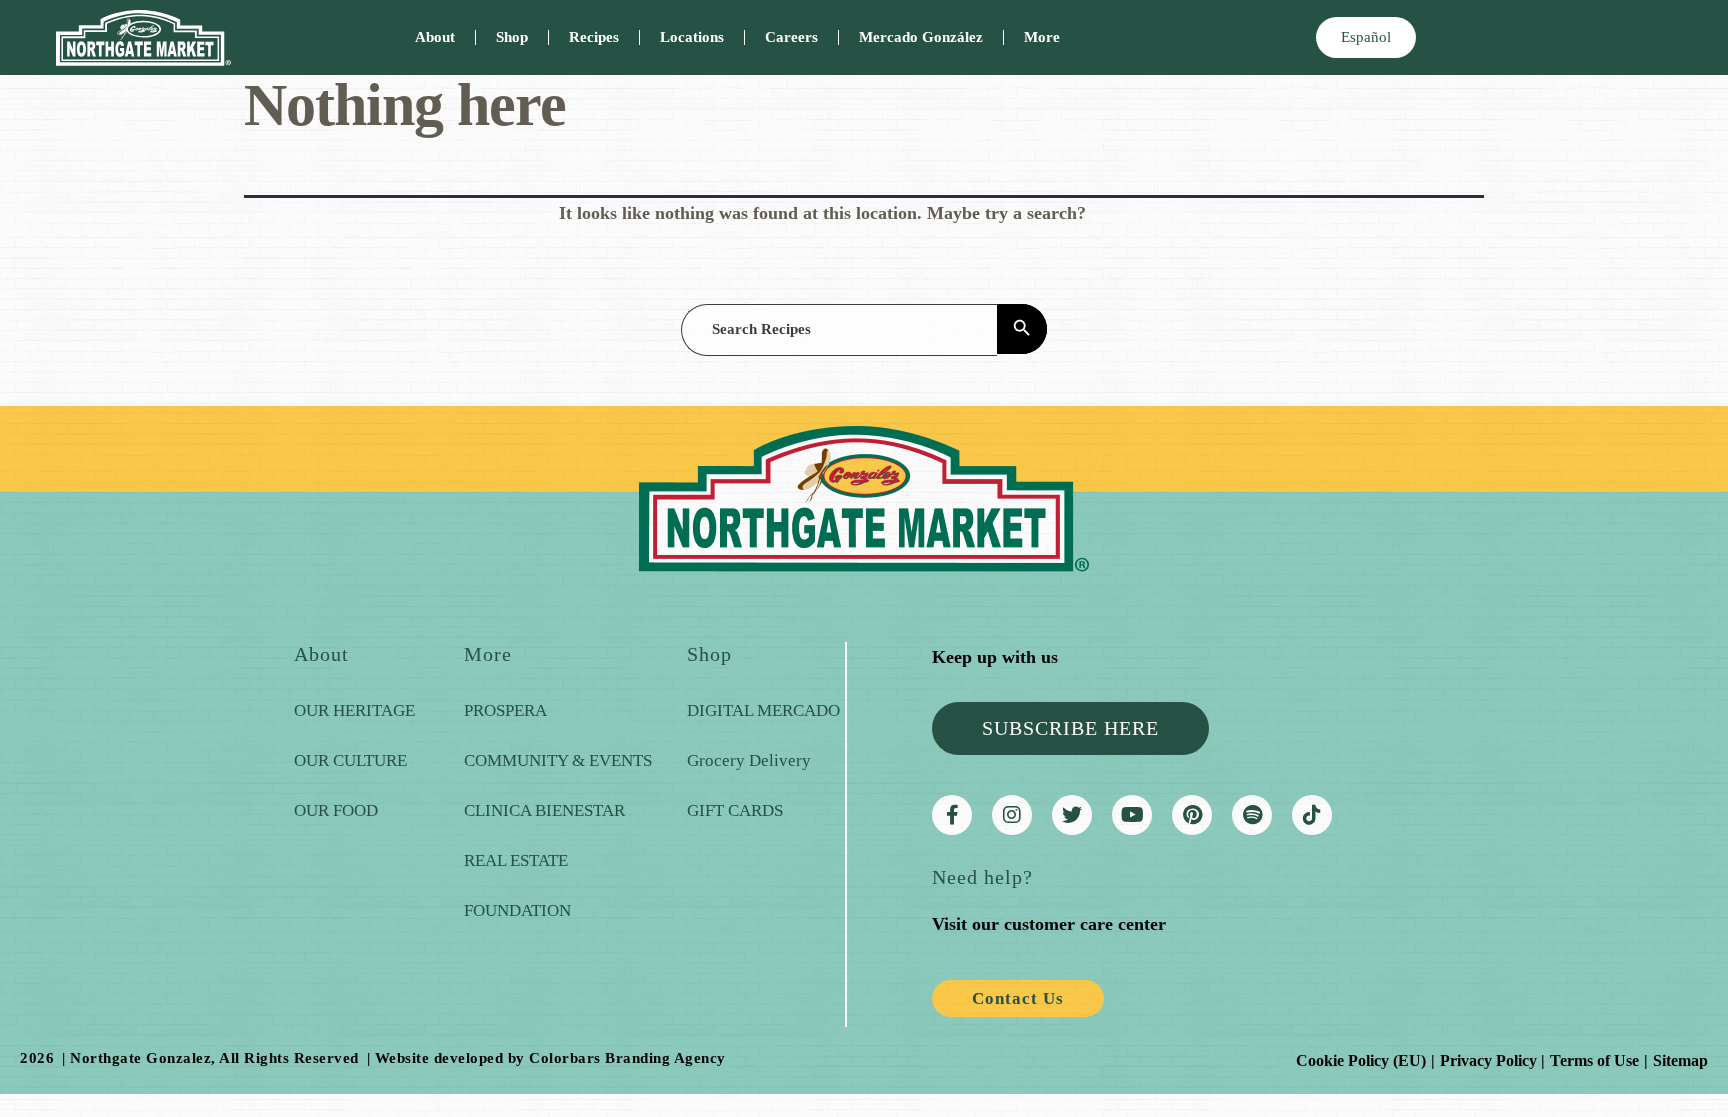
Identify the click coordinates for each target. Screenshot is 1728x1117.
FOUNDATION (517, 910)
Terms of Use (1594, 1060)
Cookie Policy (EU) (1361, 1060)
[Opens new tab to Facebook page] (952, 815)
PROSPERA (505, 710)
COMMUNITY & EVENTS (558, 760)
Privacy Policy (1488, 1060)
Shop (512, 37)
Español (1366, 37)
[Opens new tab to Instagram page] (1012, 815)
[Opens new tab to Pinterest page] (1192, 815)
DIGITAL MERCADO (763, 710)
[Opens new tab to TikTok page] (1312, 815)
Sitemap (1680, 1060)
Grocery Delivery (749, 760)
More (1042, 37)
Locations (692, 37)
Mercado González (921, 37)
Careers (791, 37)
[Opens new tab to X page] (1072, 815)
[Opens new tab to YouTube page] (1132, 815)
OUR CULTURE (350, 760)
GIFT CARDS (735, 810)
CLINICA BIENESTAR (544, 810)
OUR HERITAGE (354, 710)
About (435, 37)
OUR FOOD (336, 810)
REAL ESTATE (516, 860)
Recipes (594, 37)
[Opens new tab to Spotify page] (1252, 815)
